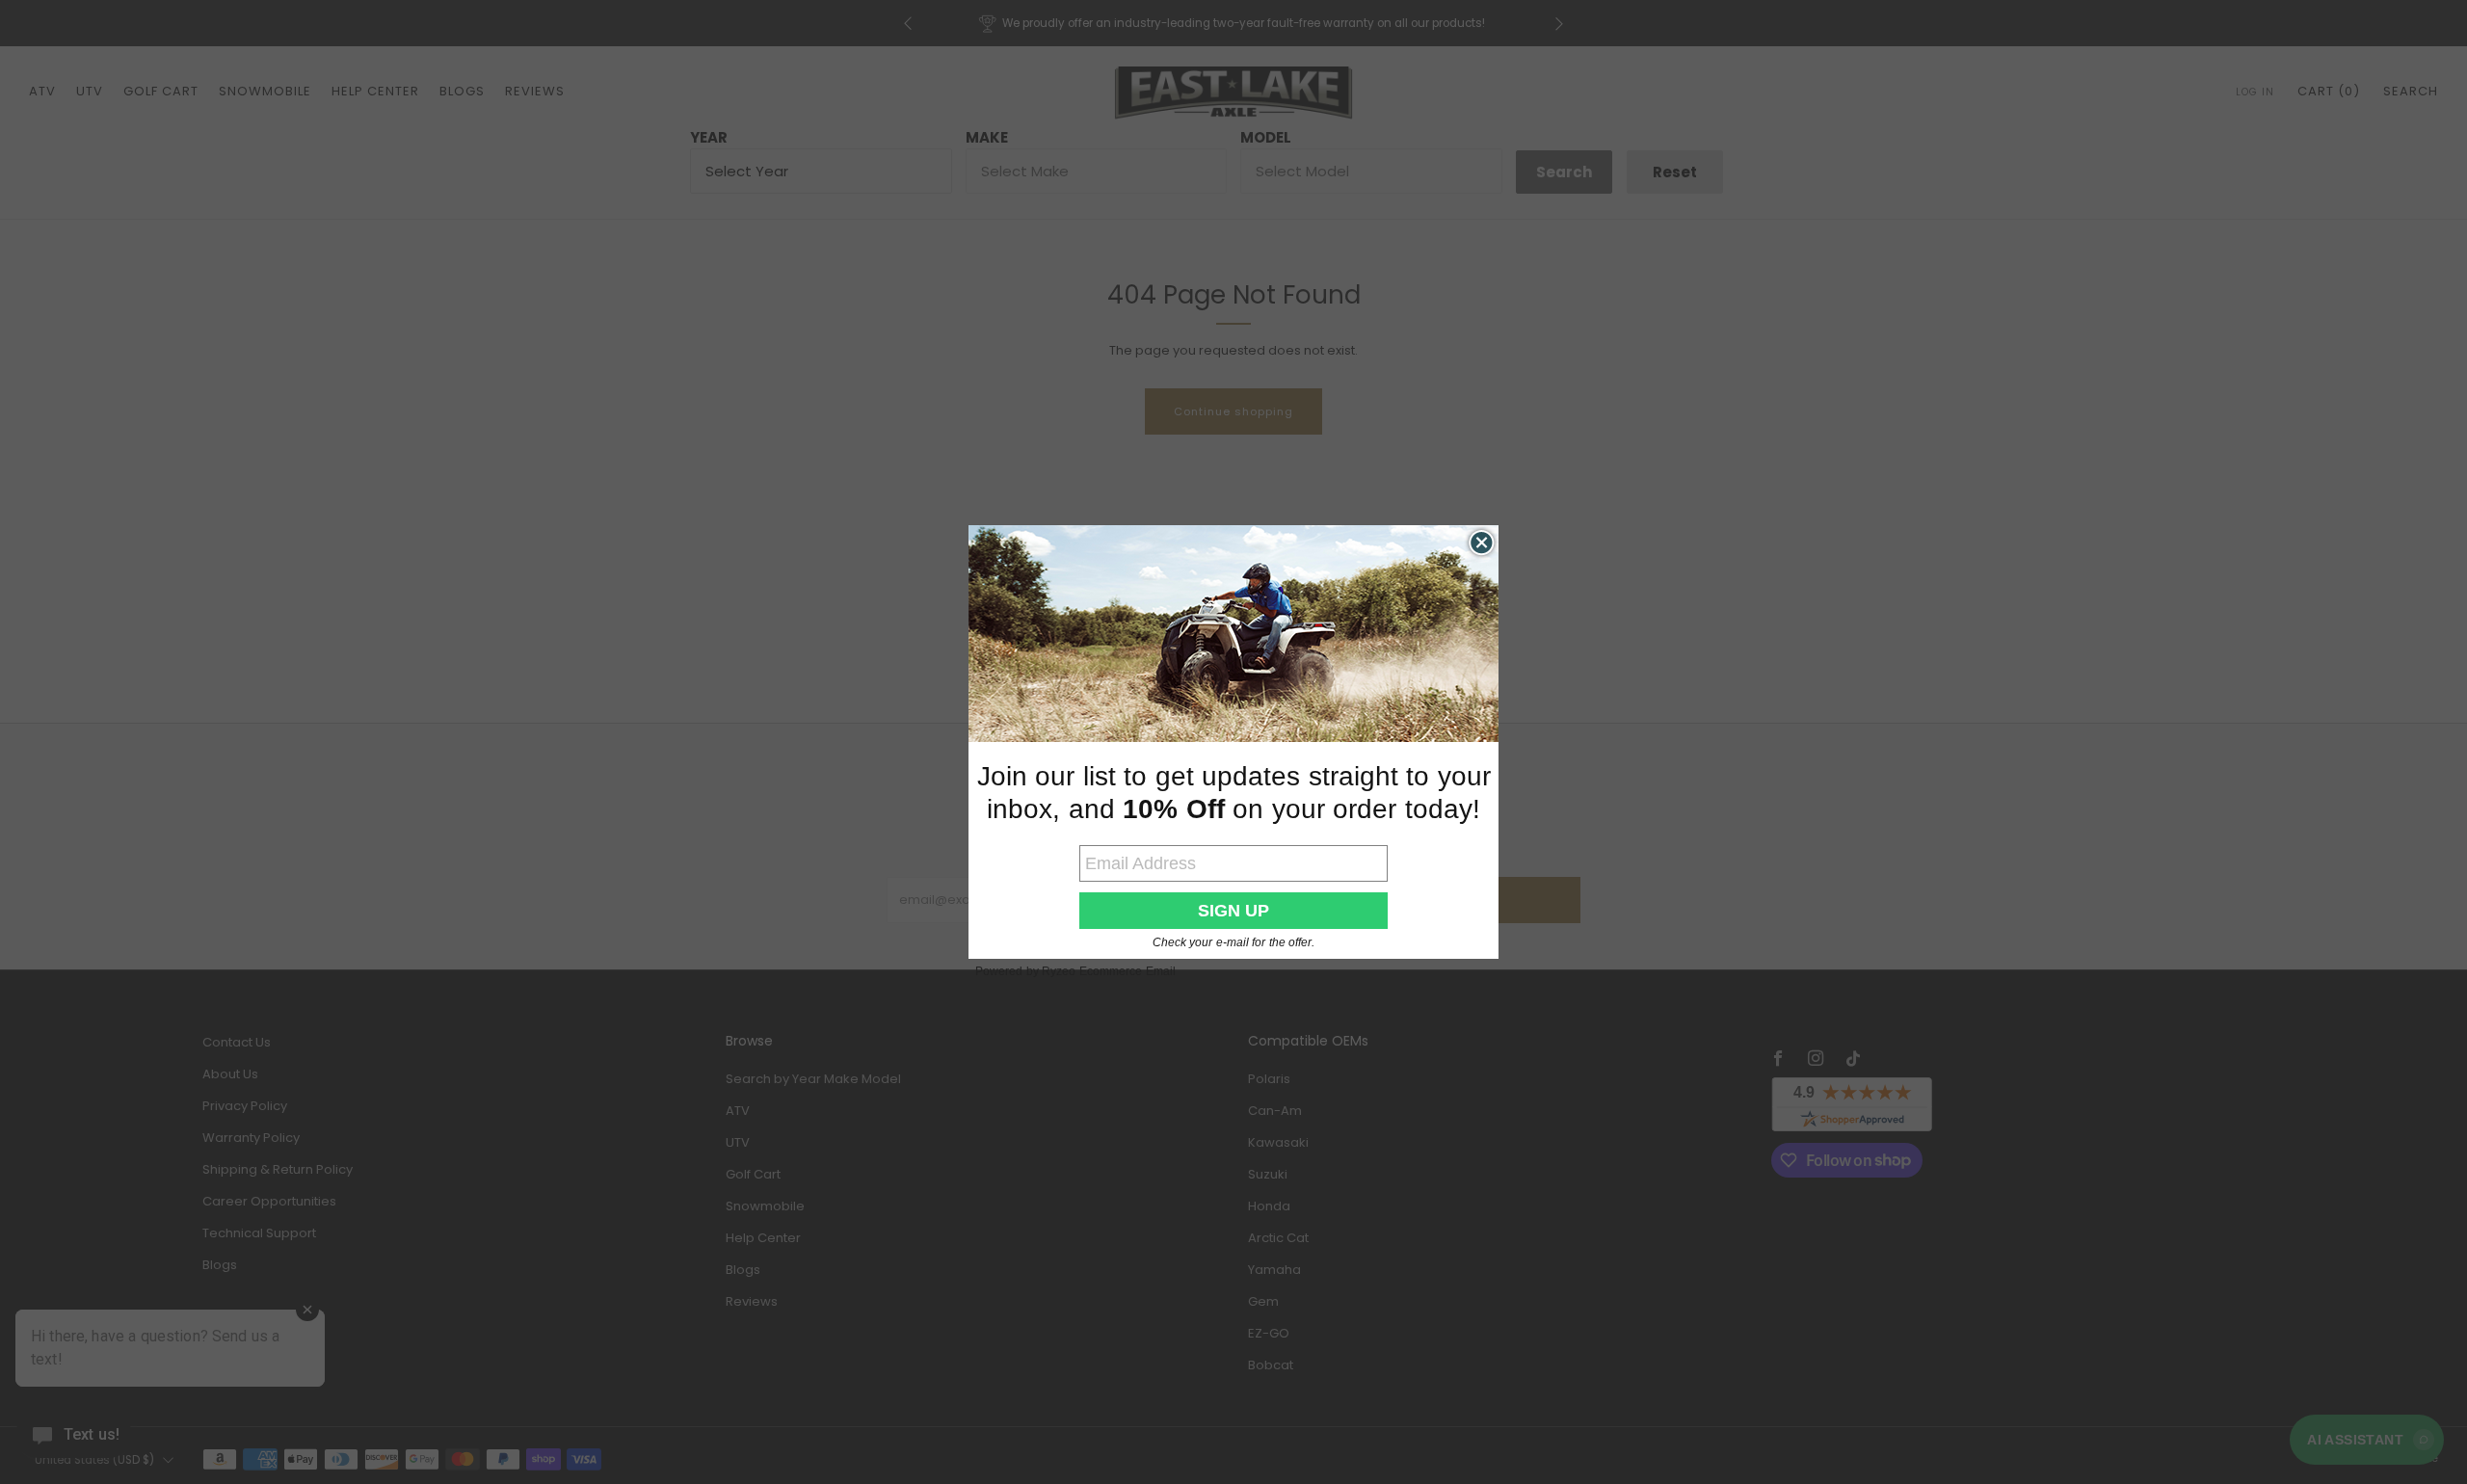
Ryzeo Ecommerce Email (1109, 971)
